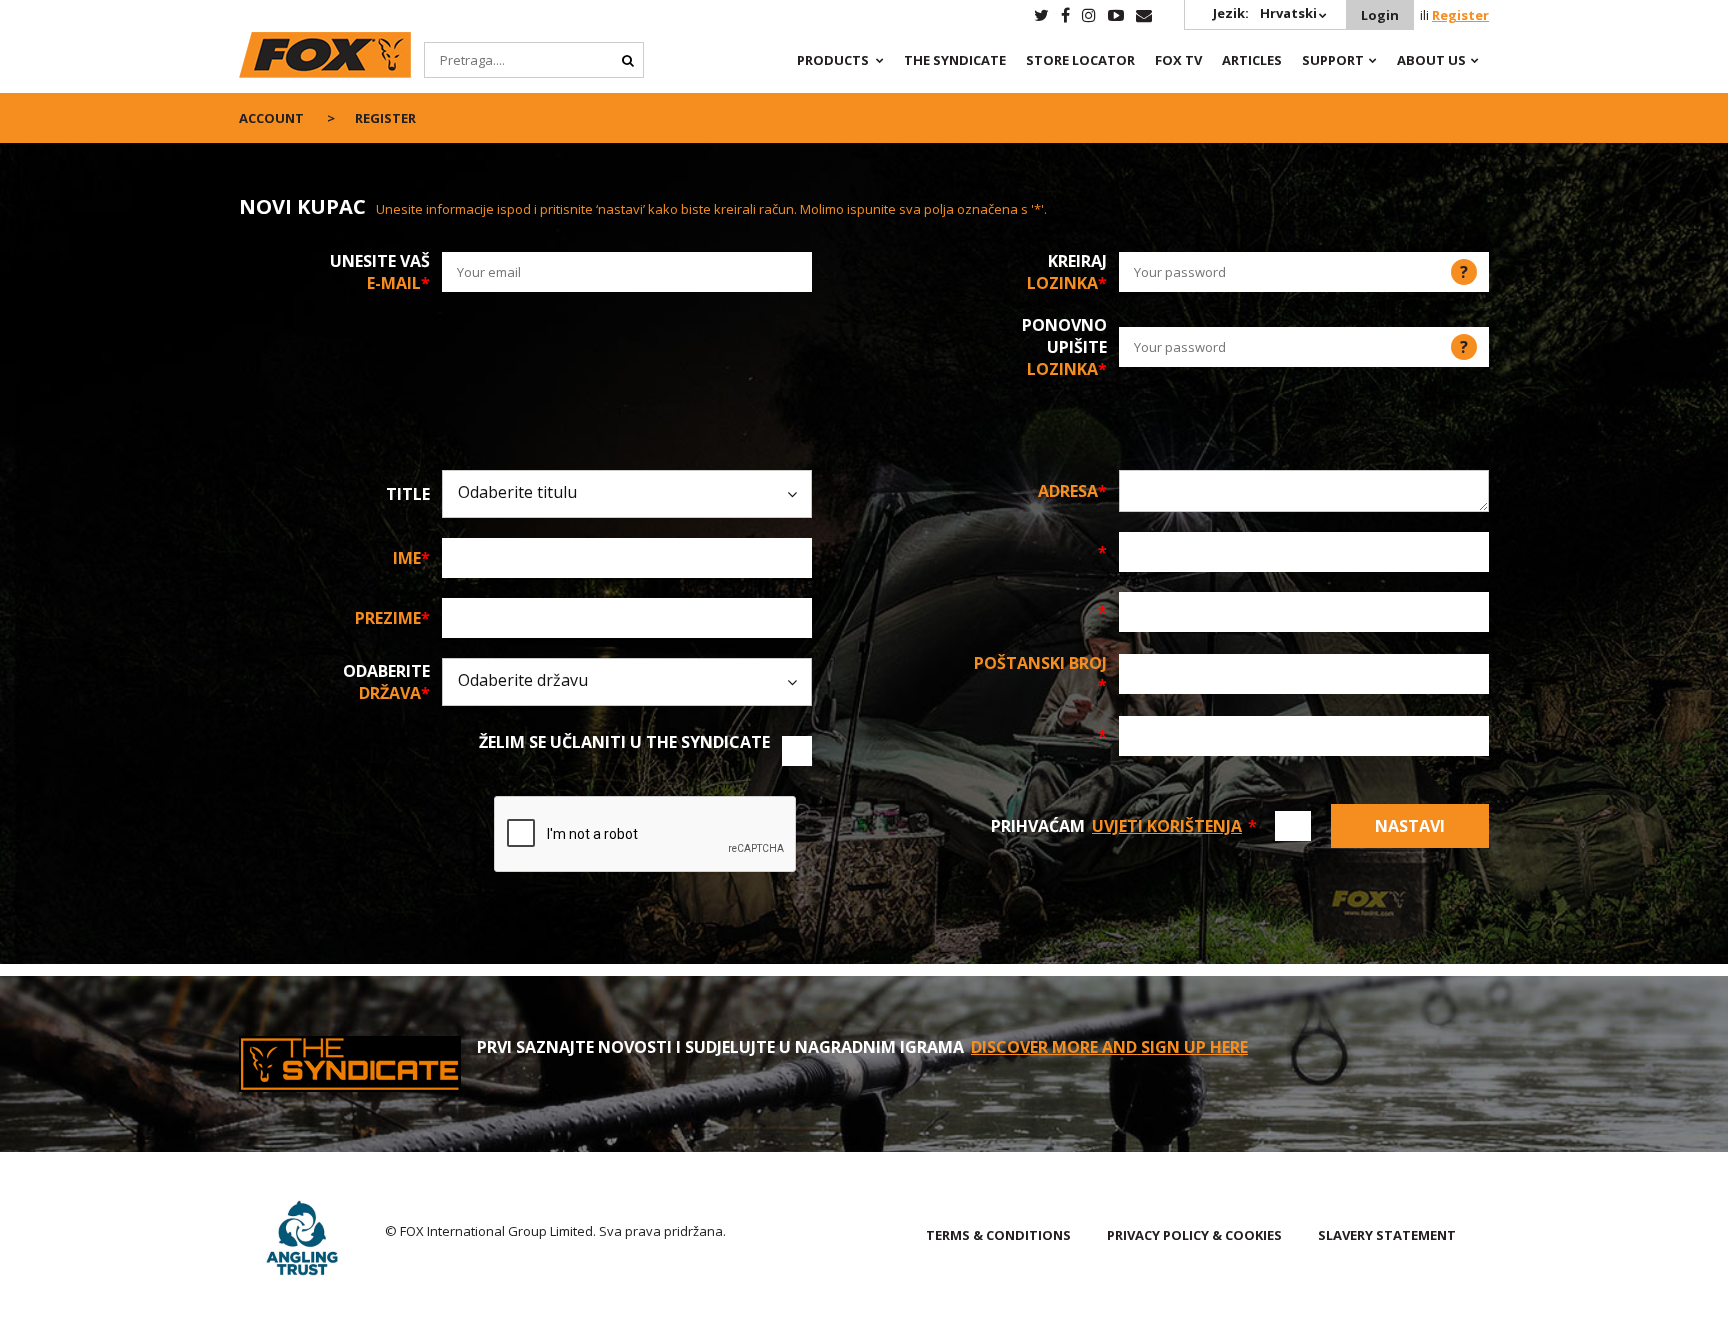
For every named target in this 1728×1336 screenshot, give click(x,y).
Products (833, 60)
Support (1333, 60)
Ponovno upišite (1064, 347)
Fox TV (1178, 60)
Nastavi (1410, 826)
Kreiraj (1067, 272)
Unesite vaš (380, 272)
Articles (1252, 60)
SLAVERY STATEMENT (1387, 1235)
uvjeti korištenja (1167, 826)
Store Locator (1080, 60)
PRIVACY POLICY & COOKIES (1194, 1235)
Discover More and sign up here (1109, 1047)
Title (408, 494)
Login (1380, 15)
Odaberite (386, 682)
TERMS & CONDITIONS (998, 1235)
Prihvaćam (1124, 826)
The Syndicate (955, 60)
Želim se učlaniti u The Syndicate (624, 742)
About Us (1431, 60)
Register (1460, 15)
